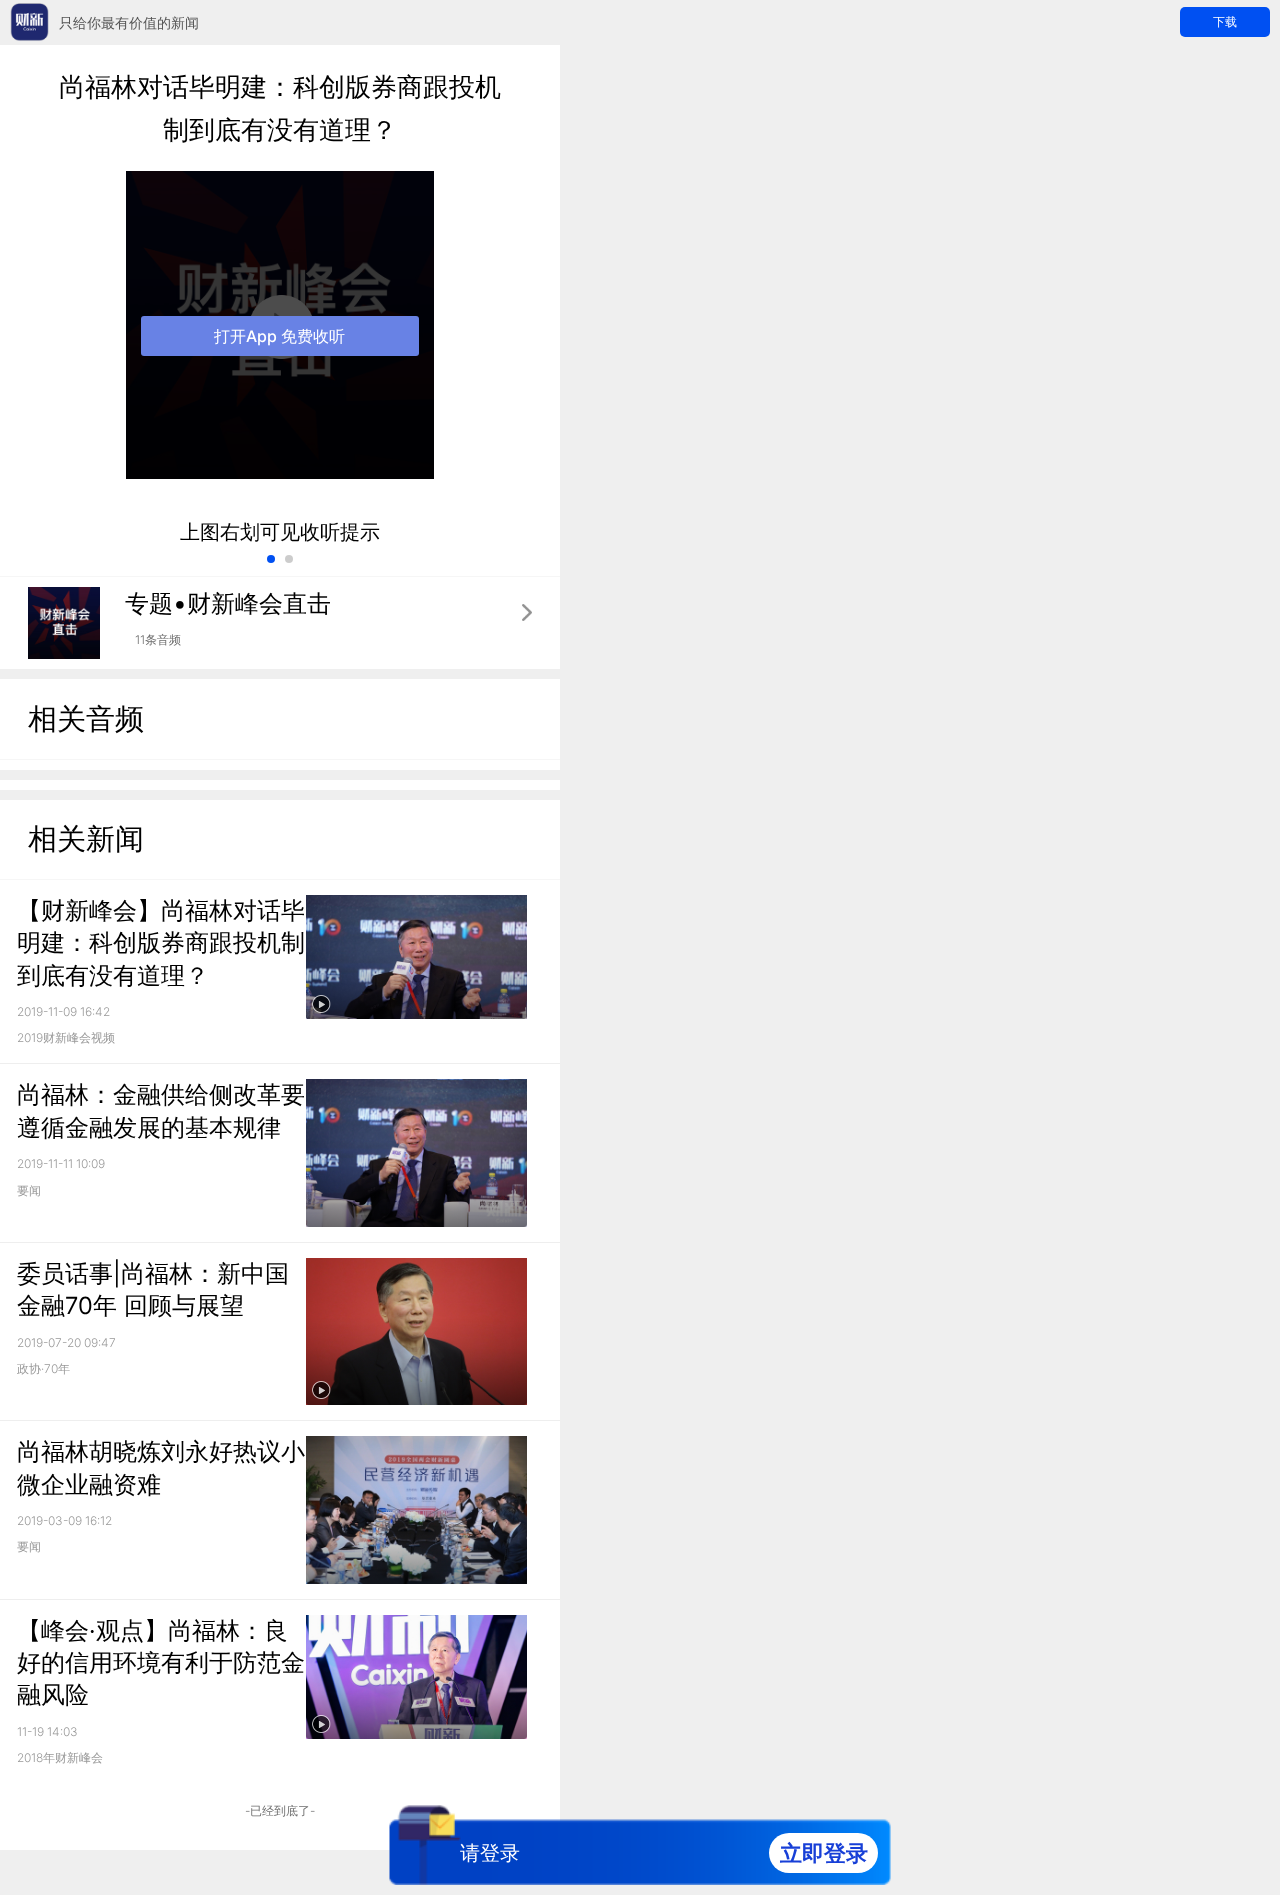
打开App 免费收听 (279, 336)
